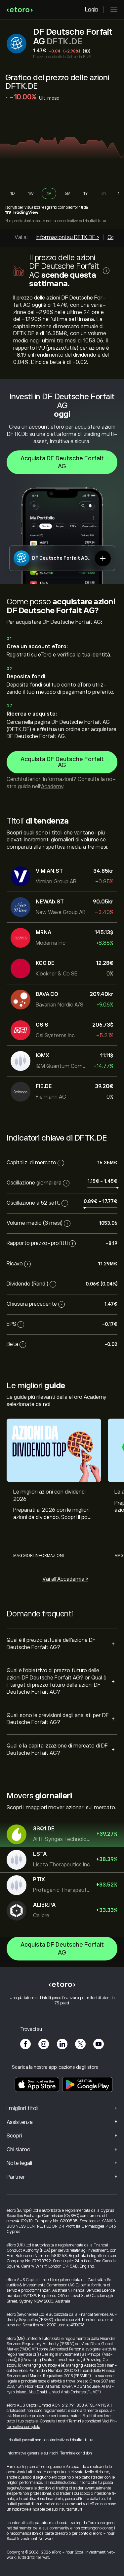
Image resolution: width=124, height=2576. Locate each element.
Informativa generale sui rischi (32, 2453)
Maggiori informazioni (39, 1556)
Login (92, 10)
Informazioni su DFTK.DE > (67, 237)
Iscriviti (11, 207)
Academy (52, 787)
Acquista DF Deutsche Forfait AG (62, 462)
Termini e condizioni (84, 2421)
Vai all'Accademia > (65, 1579)
